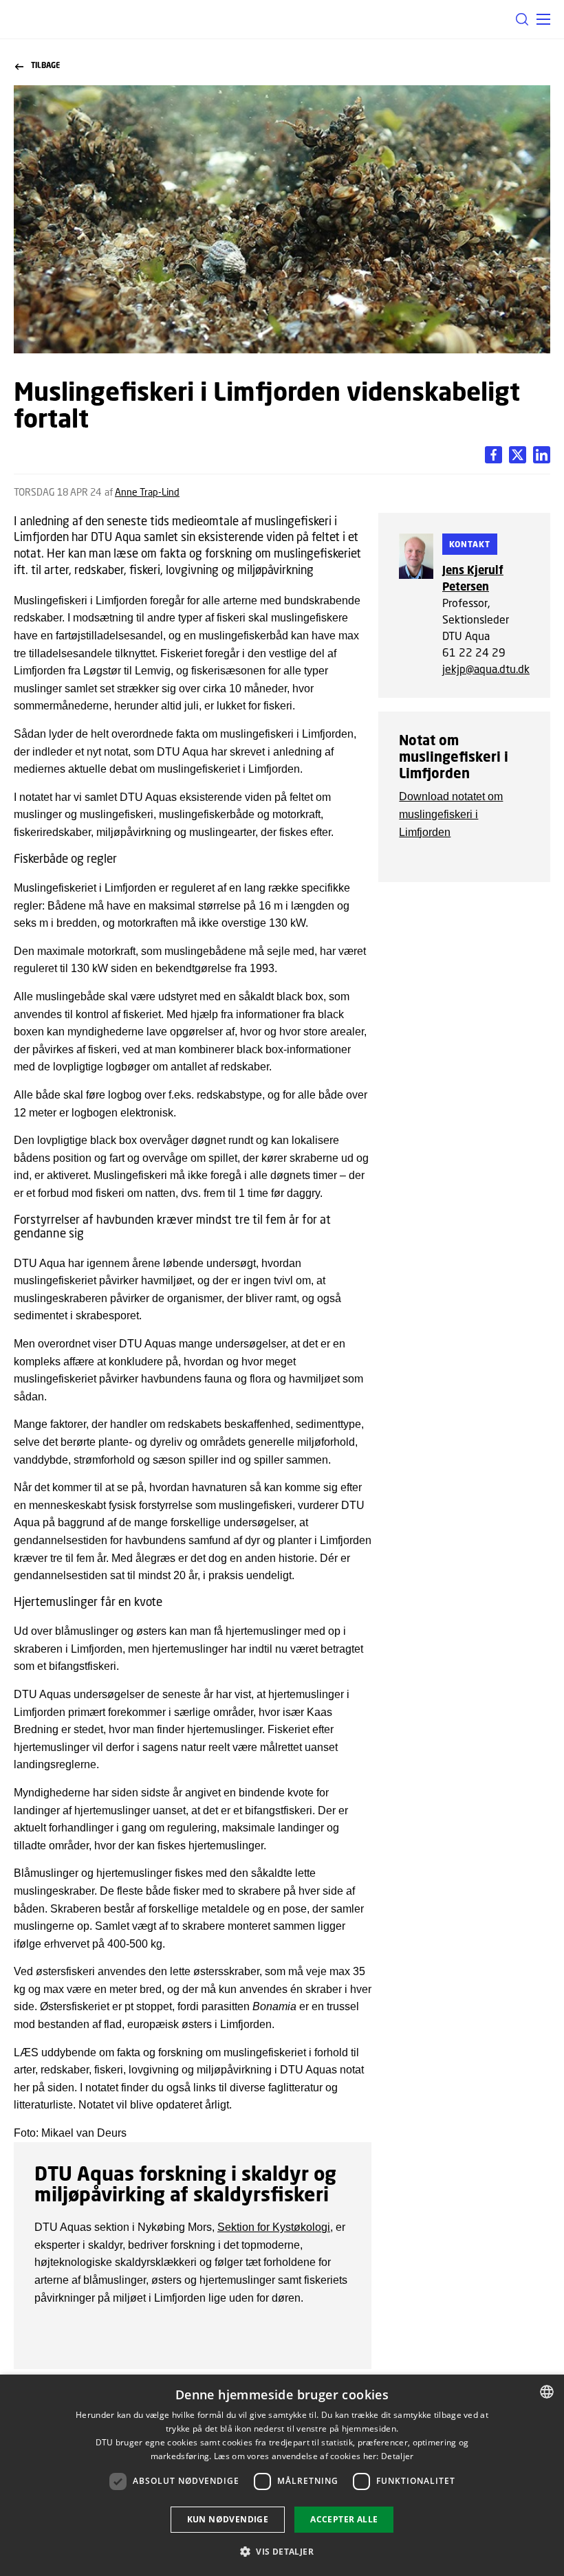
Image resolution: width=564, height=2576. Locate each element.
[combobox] (547, 2392)
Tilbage (45, 65)
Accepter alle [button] (344, 2519)
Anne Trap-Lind (147, 492)
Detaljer (397, 2456)
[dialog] (282, 2475)
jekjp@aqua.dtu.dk (486, 669)
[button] (543, 19)
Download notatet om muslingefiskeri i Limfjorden (451, 814)
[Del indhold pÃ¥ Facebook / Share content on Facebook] (493, 455)
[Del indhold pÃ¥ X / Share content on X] (542, 455)
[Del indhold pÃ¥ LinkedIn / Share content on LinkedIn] (518, 455)
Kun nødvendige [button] (228, 2519)
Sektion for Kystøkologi (274, 2227)
